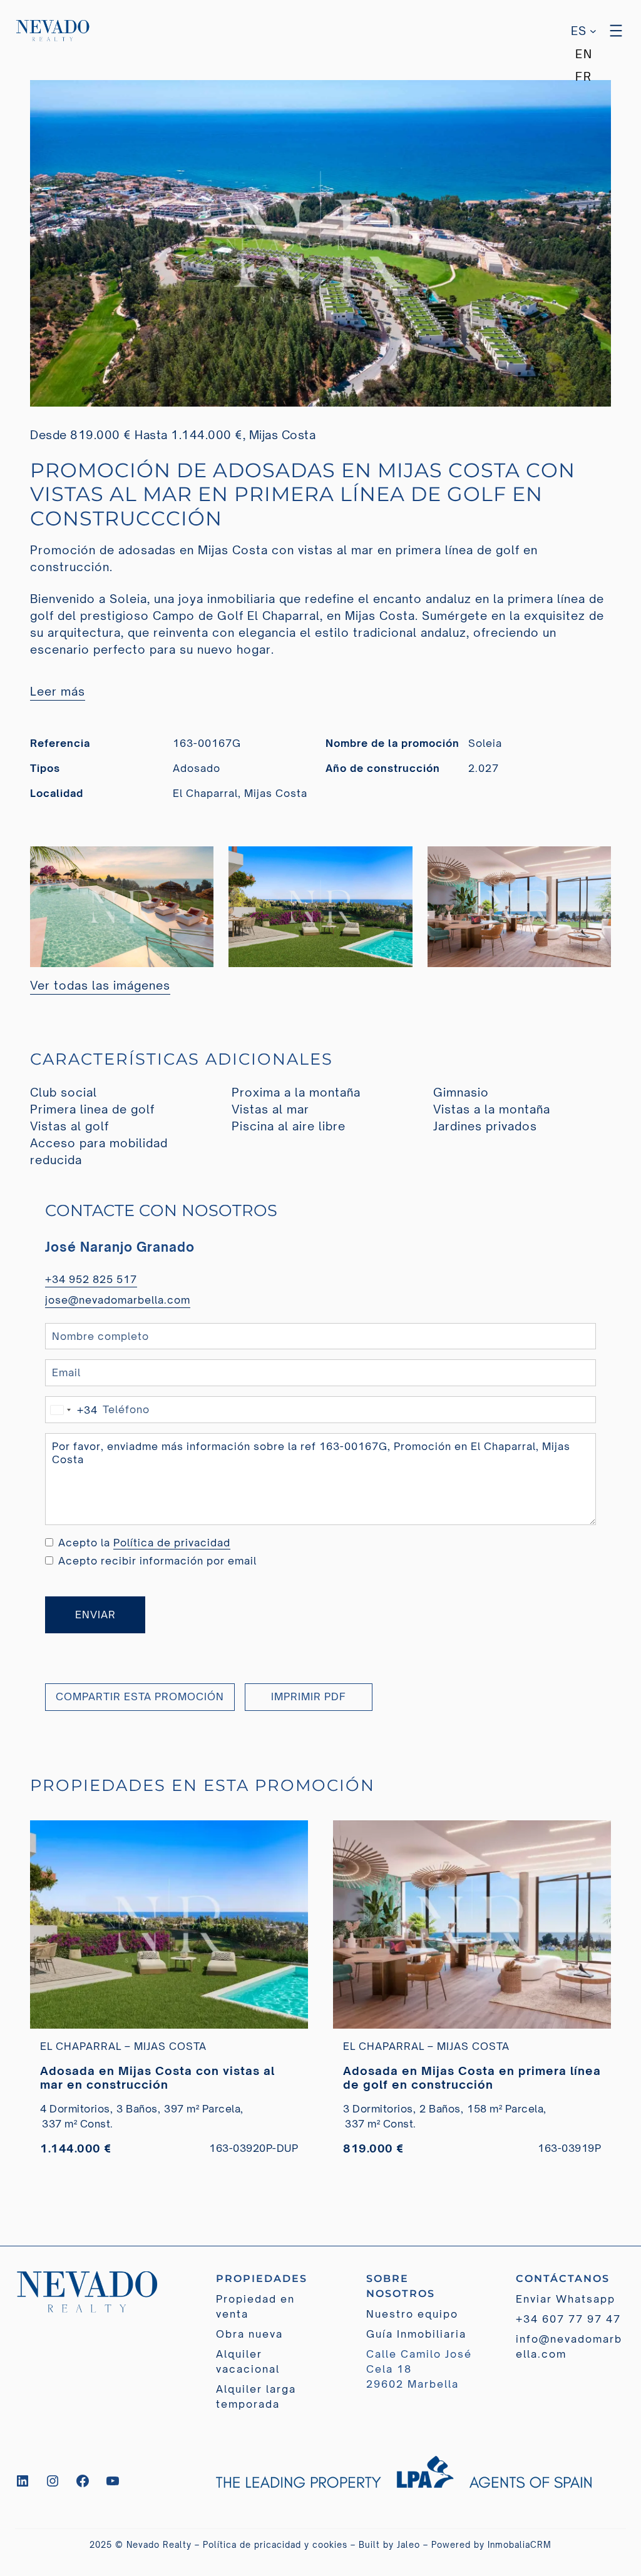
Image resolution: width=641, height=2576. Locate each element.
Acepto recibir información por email (157, 1561)
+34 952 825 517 (91, 1279)
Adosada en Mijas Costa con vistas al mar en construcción (157, 2077)
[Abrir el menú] (616, 31)
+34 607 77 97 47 (568, 2319)
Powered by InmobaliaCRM (491, 2545)
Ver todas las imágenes (100, 985)
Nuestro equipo (412, 2314)
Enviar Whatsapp (566, 2299)
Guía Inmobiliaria (416, 2334)
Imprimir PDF (309, 1696)
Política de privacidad (172, 1543)
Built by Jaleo (389, 2545)
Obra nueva (249, 2334)
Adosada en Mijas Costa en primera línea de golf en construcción (472, 2077)
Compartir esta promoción (140, 1696)
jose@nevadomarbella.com (118, 1300)
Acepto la (144, 1543)
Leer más (58, 691)
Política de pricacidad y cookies (275, 2545)
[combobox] (72, 1410)
